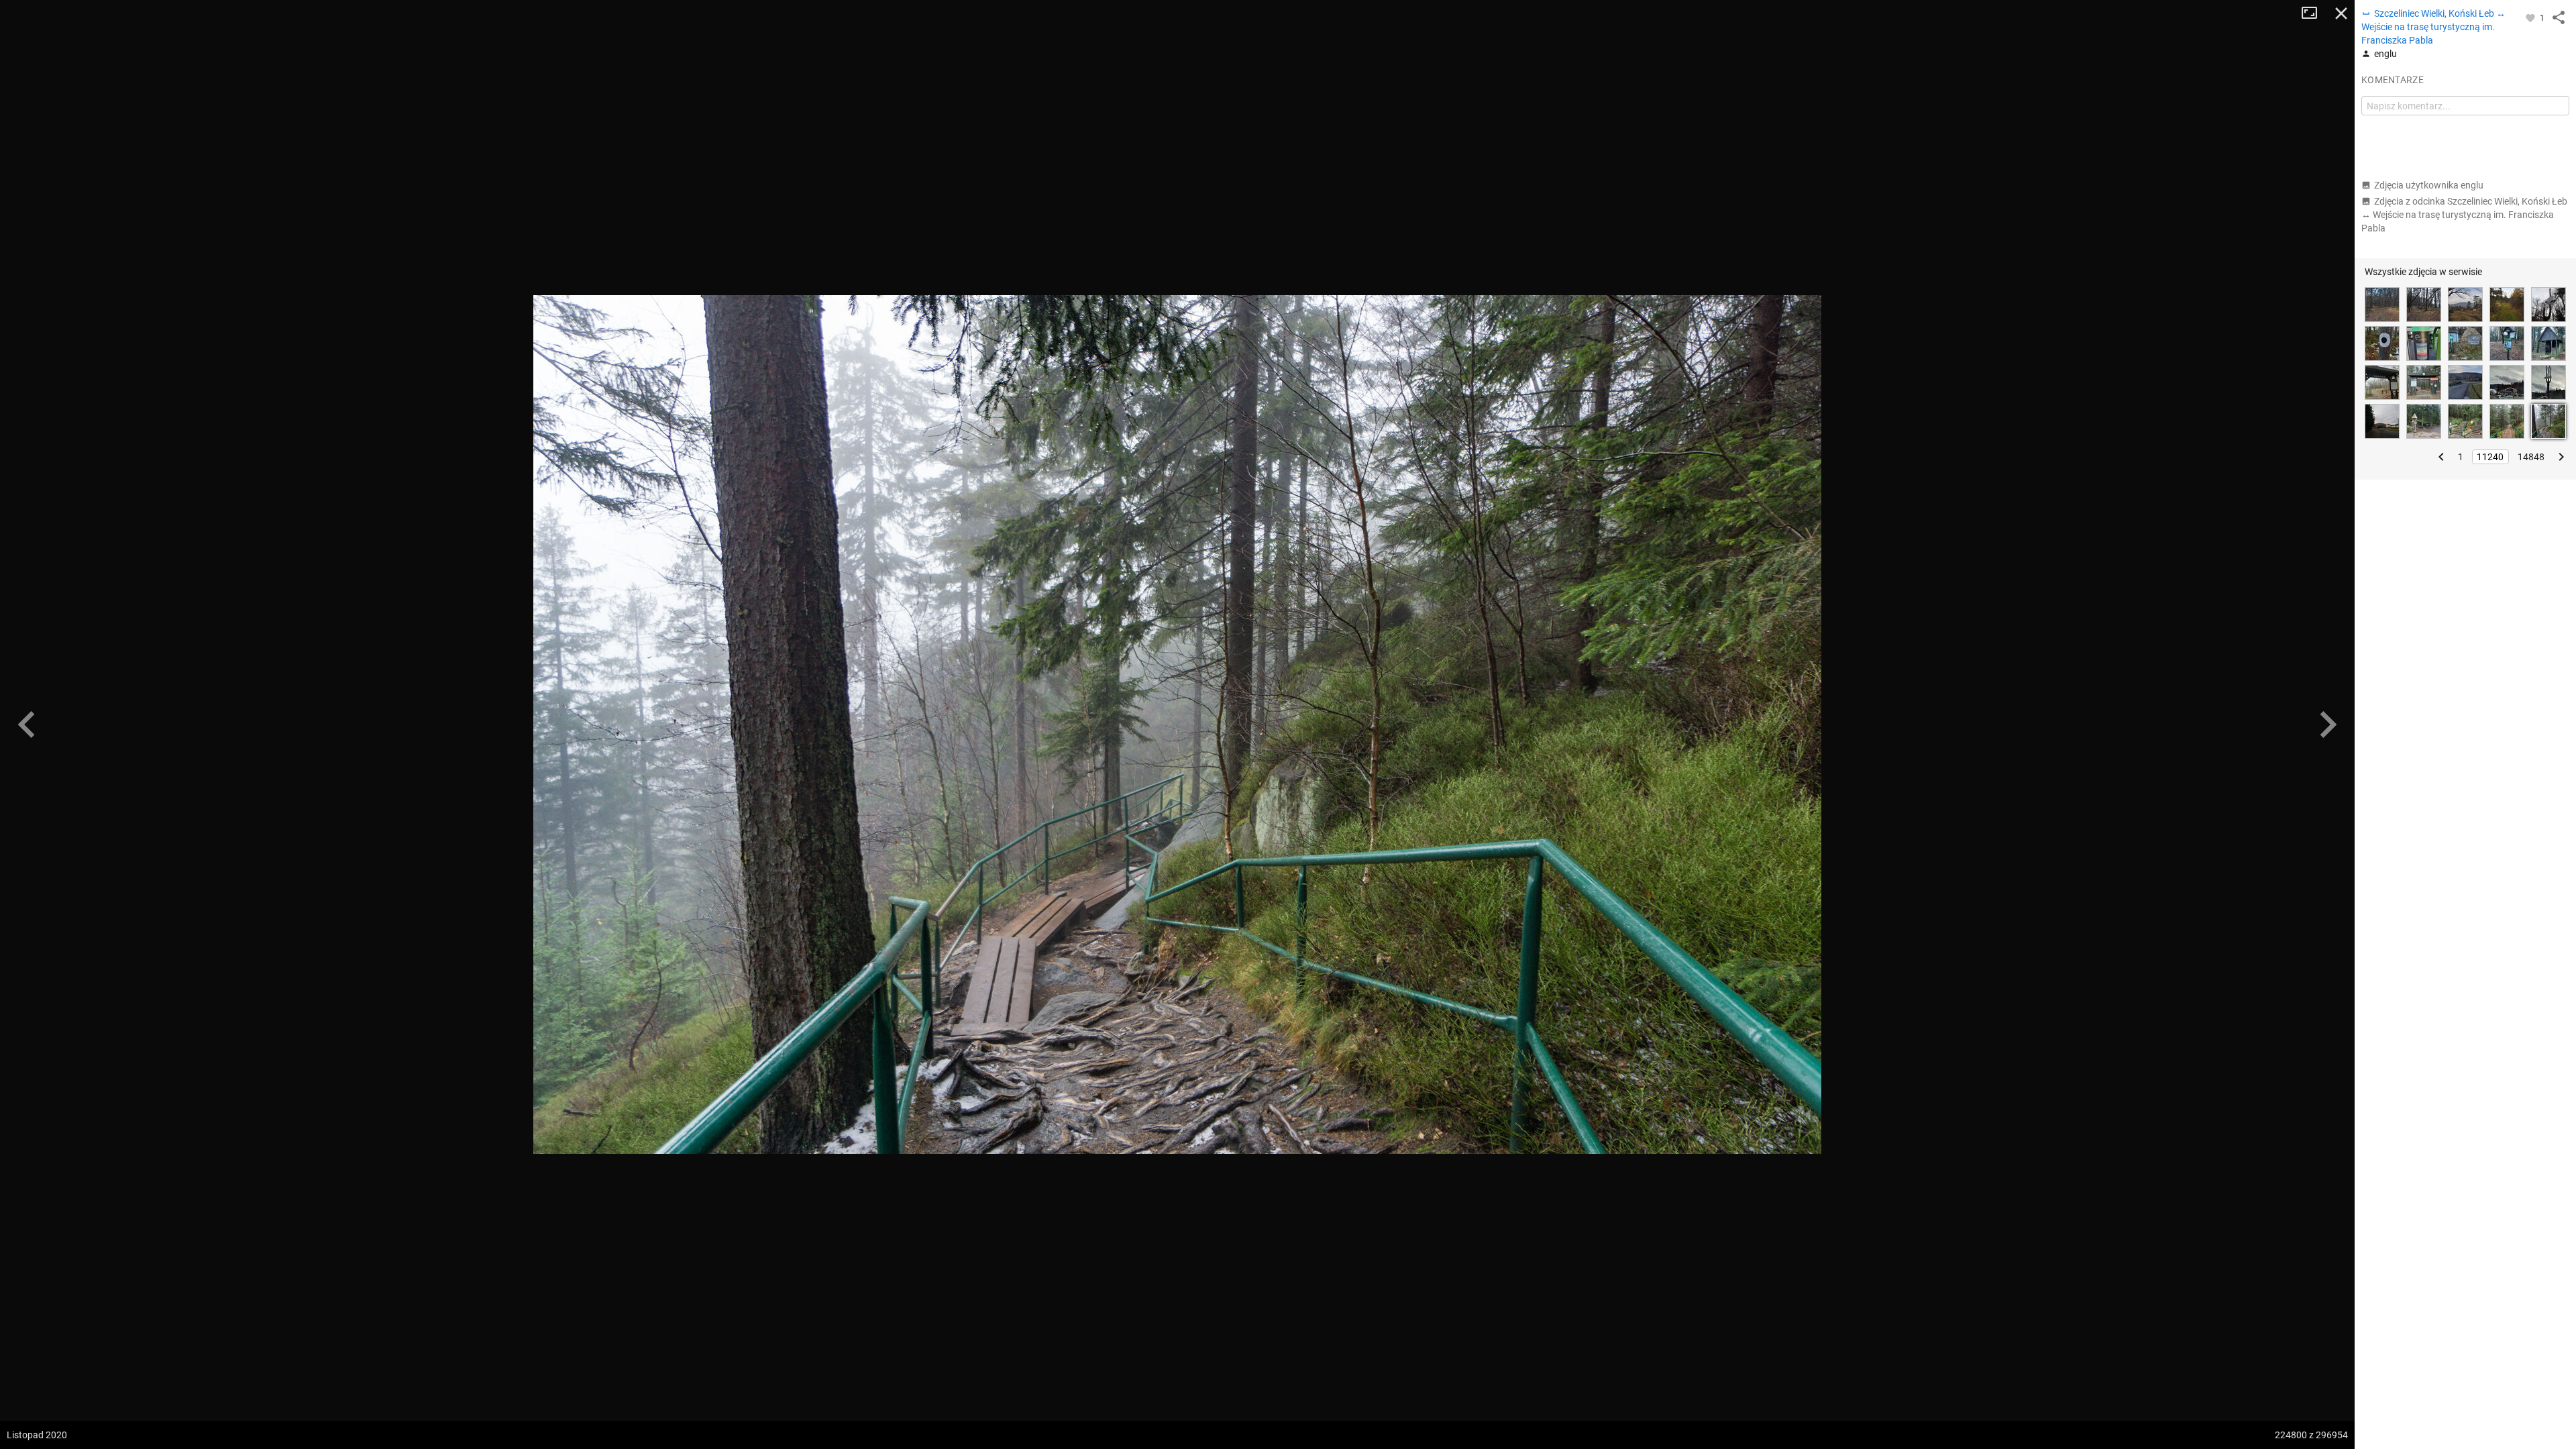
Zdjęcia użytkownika (2429, 185)
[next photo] (2328, 724)
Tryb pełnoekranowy (2314, 13)
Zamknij (2341, 13)
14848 (2531, 457)
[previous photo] (27, 724)
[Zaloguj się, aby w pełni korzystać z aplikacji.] (2531, 17)
